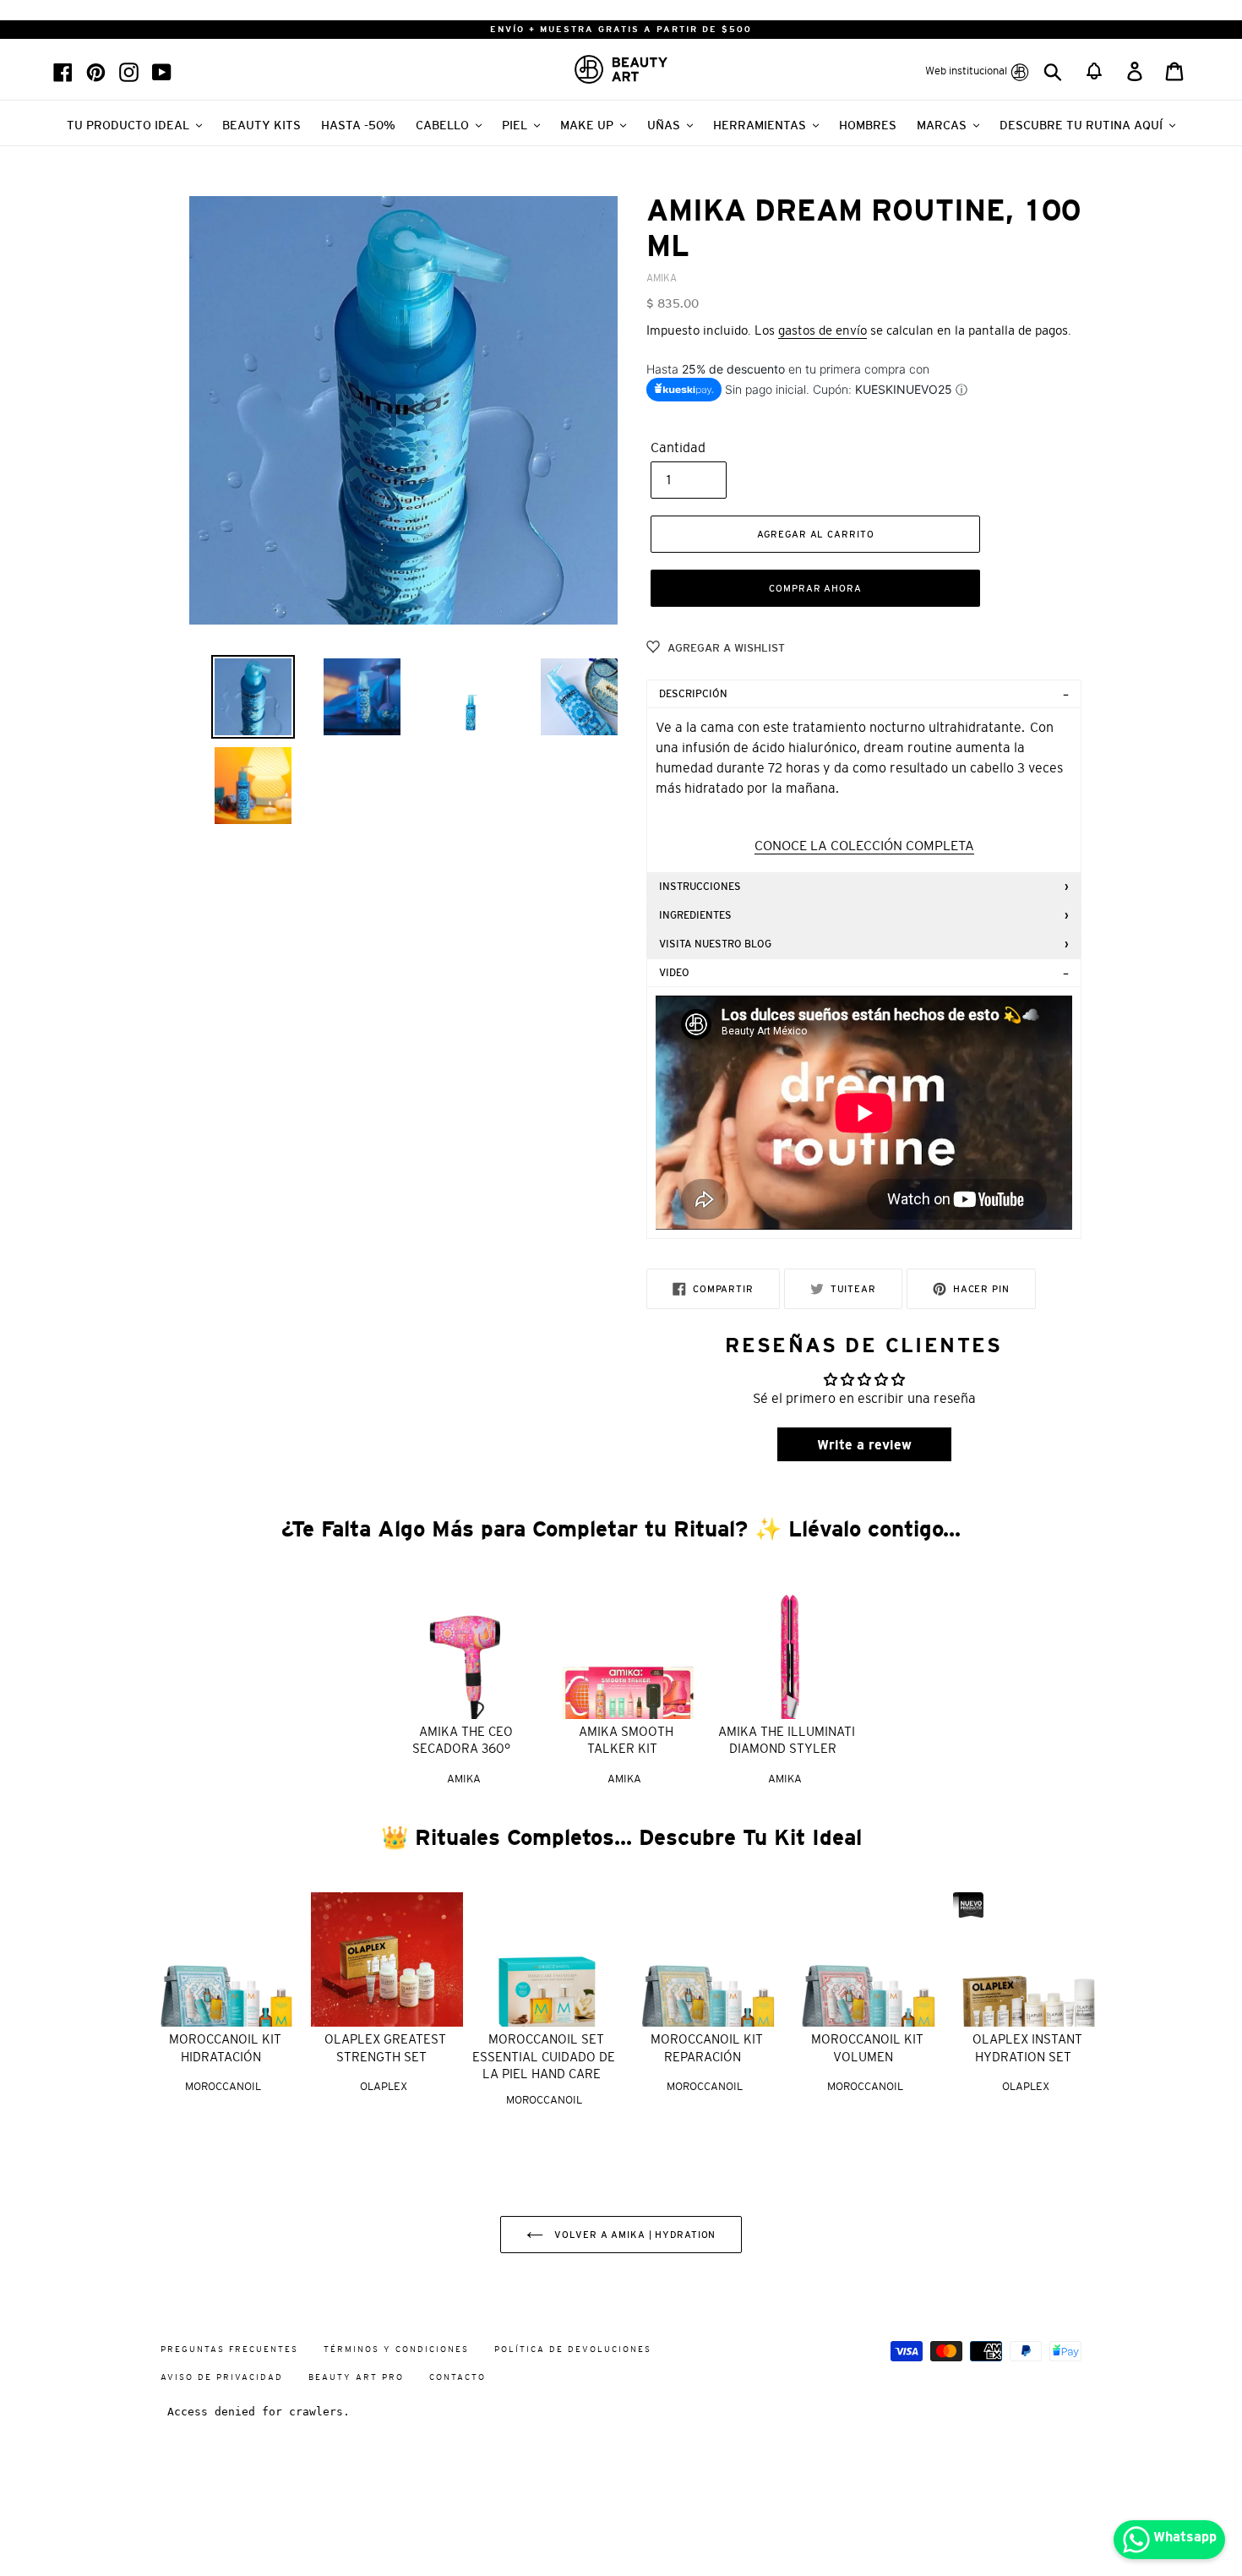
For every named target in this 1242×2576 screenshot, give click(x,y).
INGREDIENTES (695, 915)
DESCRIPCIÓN (693, 694)
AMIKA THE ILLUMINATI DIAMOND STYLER (787, 1740)
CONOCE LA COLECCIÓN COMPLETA (864, 845)
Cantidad (678, 447)
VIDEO (674, 973)
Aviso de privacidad (222, 2377)
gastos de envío (823, 330)
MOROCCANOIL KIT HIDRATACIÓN (225, 2048)
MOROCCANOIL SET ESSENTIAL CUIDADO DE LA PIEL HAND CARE (544, 2056)
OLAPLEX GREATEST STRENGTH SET (385, 2048)
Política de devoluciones (573, 2349)
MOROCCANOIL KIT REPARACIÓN (707, 2048)
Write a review (864, 1444)
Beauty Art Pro (356, 2377)
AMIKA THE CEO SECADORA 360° (463, 1740)
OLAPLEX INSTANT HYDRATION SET (1027, 2048)
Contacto (458, 2377)
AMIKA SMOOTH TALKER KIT (626, 1740)
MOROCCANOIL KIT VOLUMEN (867, 2048)
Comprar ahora (815, 588)
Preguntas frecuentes (229, 2349)
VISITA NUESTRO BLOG (715, 944)
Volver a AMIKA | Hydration (634, 2235)
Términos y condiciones (396, 2349)
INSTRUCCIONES (700, 887)
